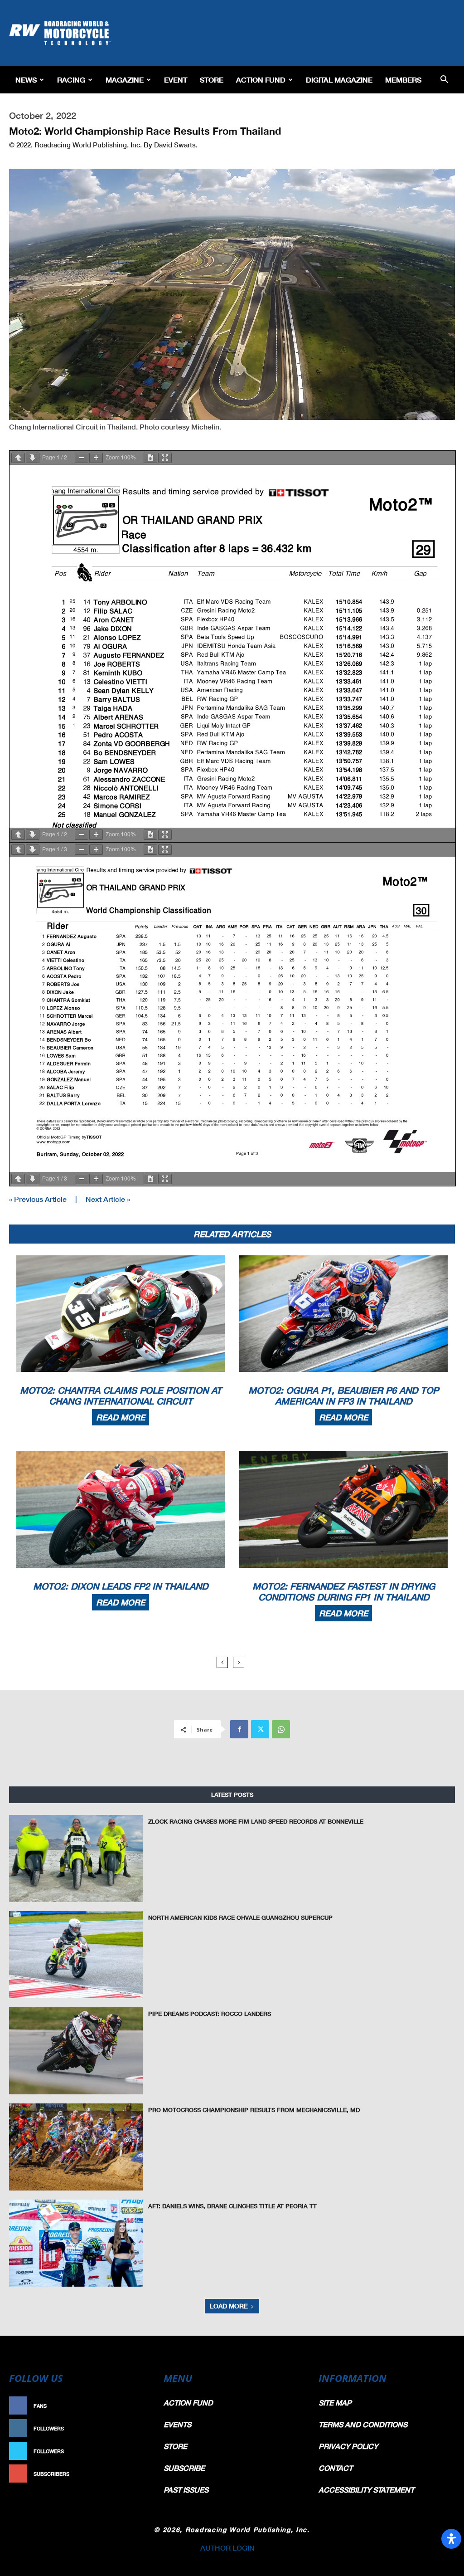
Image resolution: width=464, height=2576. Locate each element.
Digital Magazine (339, 80)
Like (140, 2406)
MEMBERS (403, 80)
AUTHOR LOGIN (227, 2548)
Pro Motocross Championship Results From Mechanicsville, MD (254, 2110)
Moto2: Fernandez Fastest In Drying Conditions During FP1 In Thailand (344, 1591)
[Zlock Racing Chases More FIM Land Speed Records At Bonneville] (76, 1859)
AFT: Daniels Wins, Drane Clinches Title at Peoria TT (232, 2206)
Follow (135, 2428)
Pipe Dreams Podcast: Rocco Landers (210, 2014)
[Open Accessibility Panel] (451, 2539)
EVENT (176, 80)
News (26, 80)
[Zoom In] (96, 458)
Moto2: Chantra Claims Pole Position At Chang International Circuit (121, 1395)
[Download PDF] (150, 458)
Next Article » (108, 1199)
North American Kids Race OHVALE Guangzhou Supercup (240, 1917)
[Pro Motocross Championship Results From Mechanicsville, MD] (76, 2147)
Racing (71, 80)
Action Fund (261, 80)
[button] (444, 80)
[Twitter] (260, 1729)
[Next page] (33, 458)
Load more (229, 2306)
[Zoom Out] (82, 458)
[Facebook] (239, 1729)
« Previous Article (38, 1199)
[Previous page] (18, 458)
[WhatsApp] (281, 1729)
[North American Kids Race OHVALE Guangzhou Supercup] (76, 1955)
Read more (121, 1417)
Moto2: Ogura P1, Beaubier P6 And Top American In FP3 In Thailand (343, 1395)
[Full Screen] (165, 458)
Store (212, 80)
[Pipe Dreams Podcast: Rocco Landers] (76, 2051)
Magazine (125, 80)
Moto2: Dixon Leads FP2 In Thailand (121, 1586)
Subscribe (131, 2474)
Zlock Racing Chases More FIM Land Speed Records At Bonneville (256, 1821)
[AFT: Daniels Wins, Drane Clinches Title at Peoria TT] (76, 2243)
